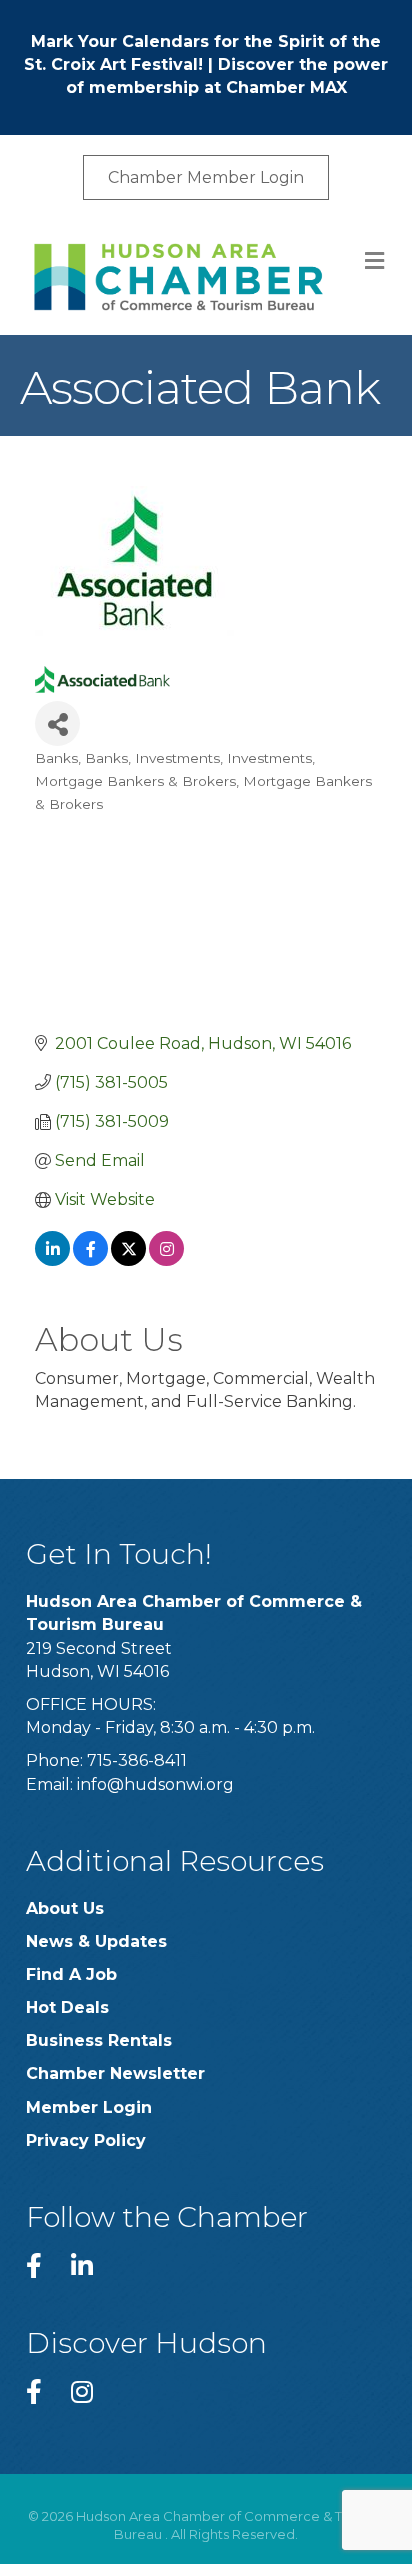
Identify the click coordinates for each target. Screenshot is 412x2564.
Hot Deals (67, 2007)
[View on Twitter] (128, 1260)
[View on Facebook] (90, 1260)
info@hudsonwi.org (155, 1784)
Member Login (89, 2107)
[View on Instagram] (166, 1260)
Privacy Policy (86, 2140)
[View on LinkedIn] (52, 1260)
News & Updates (96, 1941)
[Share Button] (57, 723)
